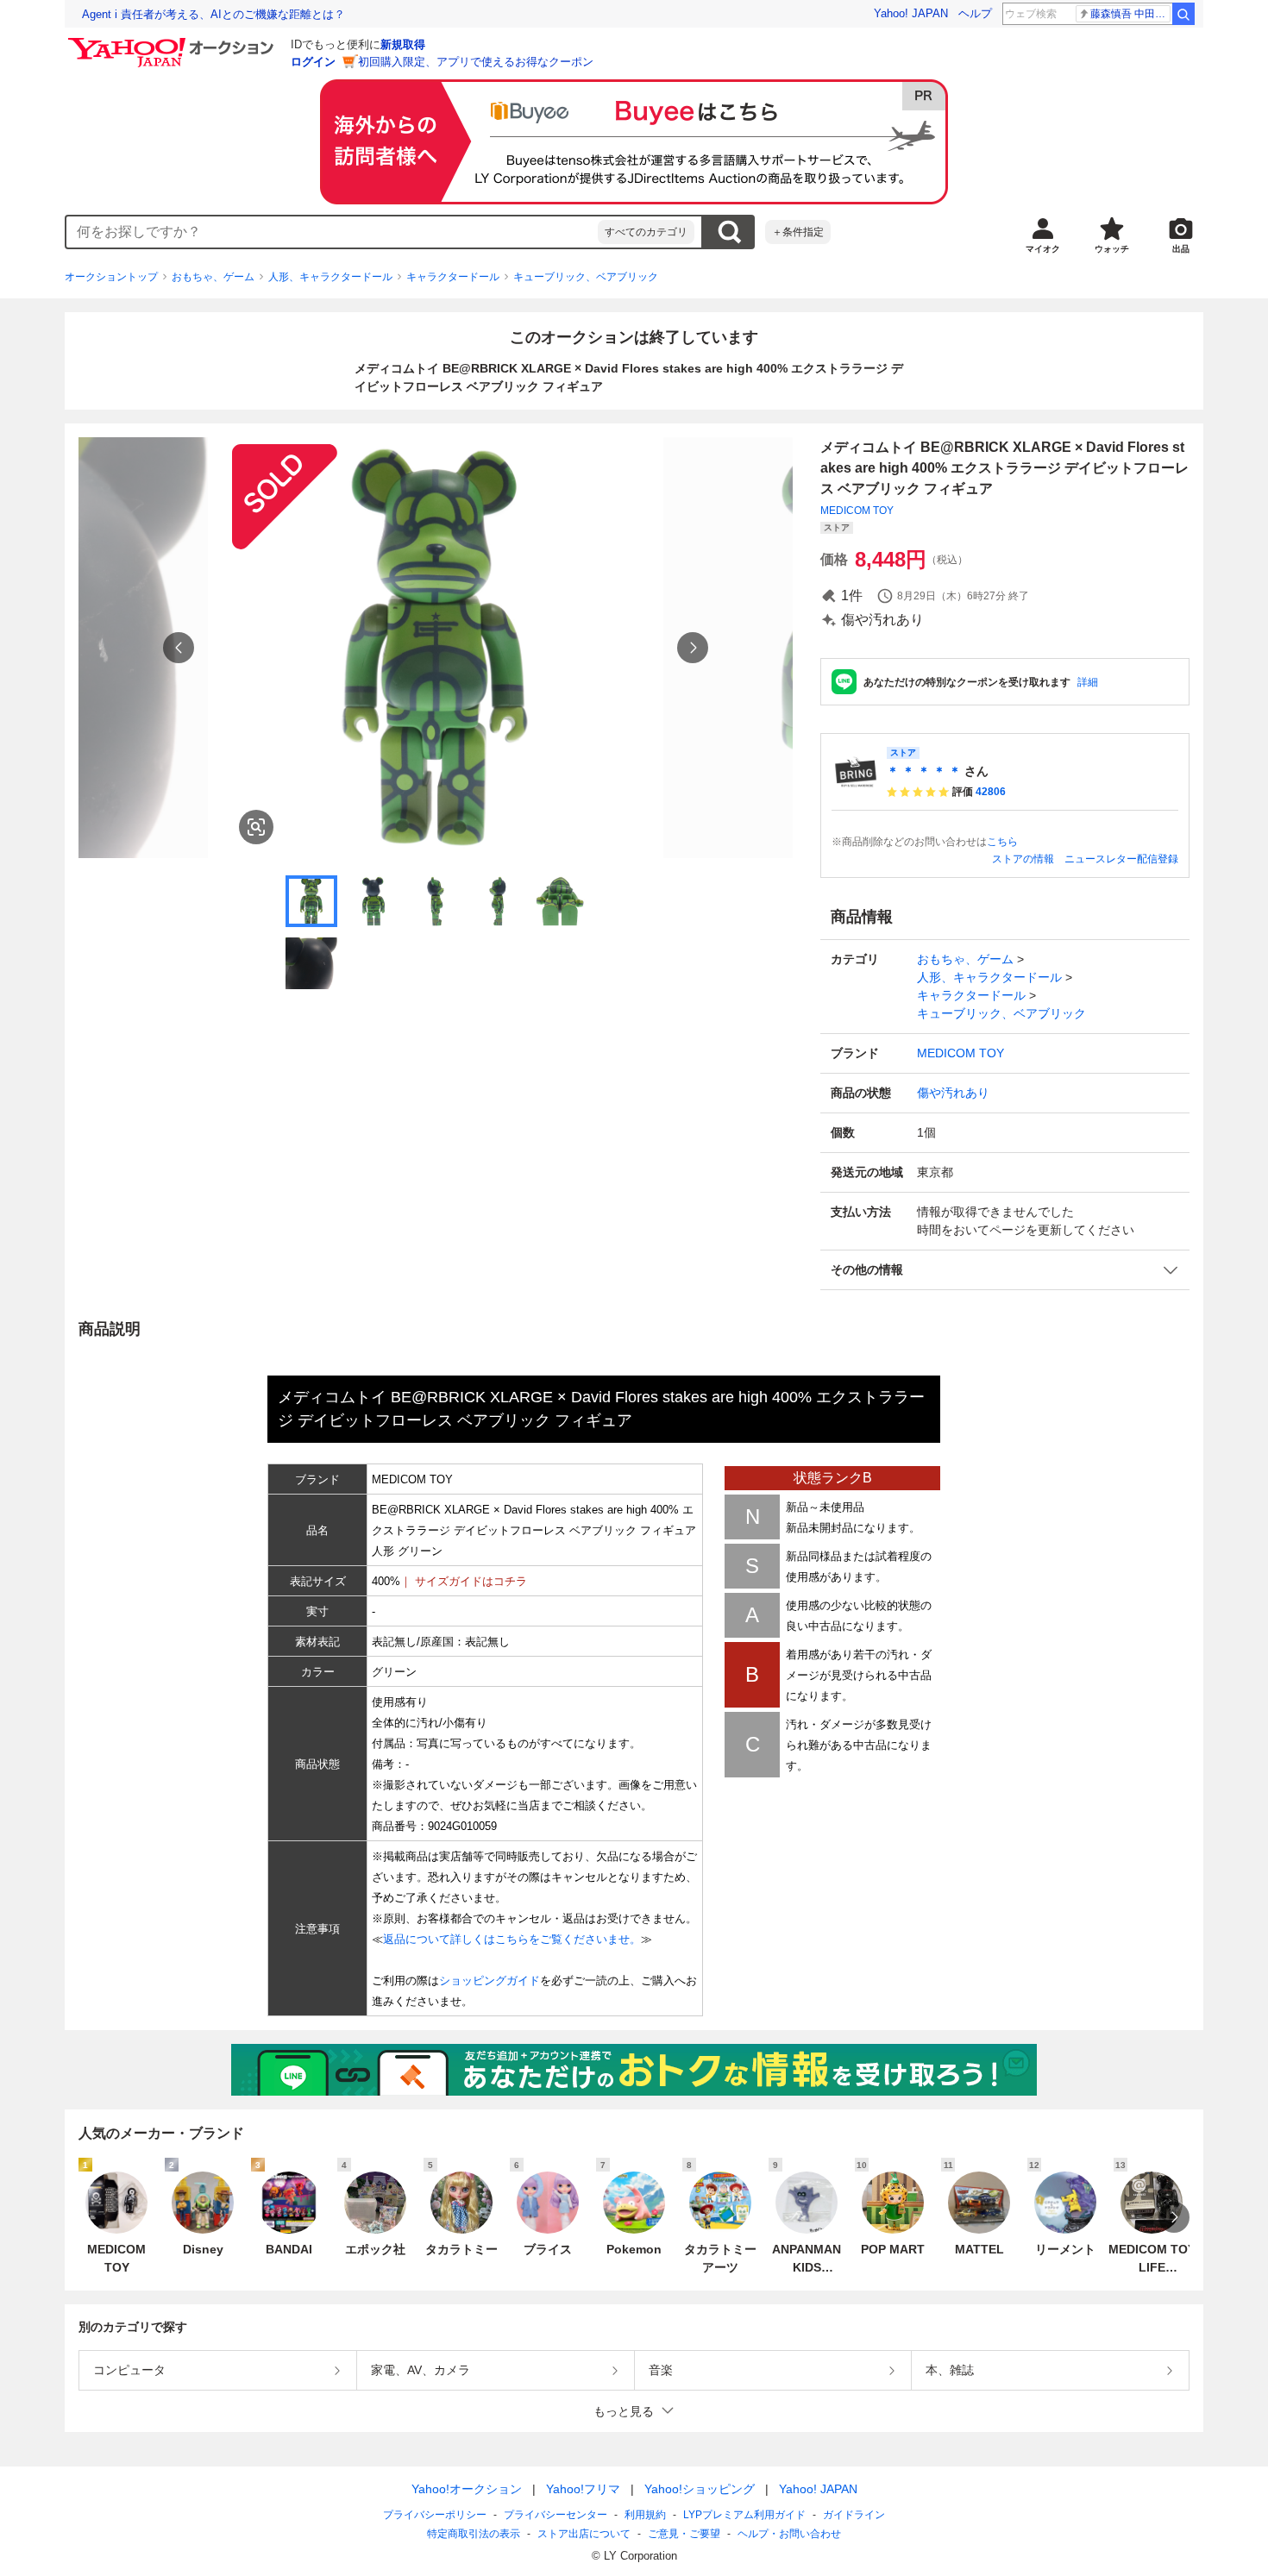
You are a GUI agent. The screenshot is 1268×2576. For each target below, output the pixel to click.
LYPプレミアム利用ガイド (744, 2515)
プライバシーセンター (556, 2515)
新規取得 (403, 44)
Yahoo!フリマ (583, 2489)
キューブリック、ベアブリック (586, 277)
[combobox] (332, 232)
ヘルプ (975, 13)
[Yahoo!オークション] (173, 42)
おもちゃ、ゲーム (213, 277)
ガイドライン (854, 2515)
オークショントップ (111, 277)
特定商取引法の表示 (474, 2534)
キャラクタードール (453, 277)
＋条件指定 (798, 232)
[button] (1005, 1270)
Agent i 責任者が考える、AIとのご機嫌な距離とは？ (213, 14)
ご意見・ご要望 (684, 2534)
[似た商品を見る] (256, 827)
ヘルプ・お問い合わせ (789, 2534)
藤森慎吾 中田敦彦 (1130, 14)
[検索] (1183, 14)
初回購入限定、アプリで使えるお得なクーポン (476, 62)
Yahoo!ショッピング (700, 2489)
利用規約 (645, 2515)
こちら (1002, 842)
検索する (729, 232)
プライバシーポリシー (435, 2515)
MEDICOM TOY (857, 511)
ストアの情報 (1023, 859)
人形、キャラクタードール (330, 277)
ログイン (313, 62)
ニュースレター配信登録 (1121, 859)
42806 (991, 792)
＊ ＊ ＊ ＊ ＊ (924, 771)
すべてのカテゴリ (646, 232)
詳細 (1088, 682)
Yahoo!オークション (467, 2489)
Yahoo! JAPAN (911, 13)
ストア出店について (584, 2534)
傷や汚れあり (953, 1093)
